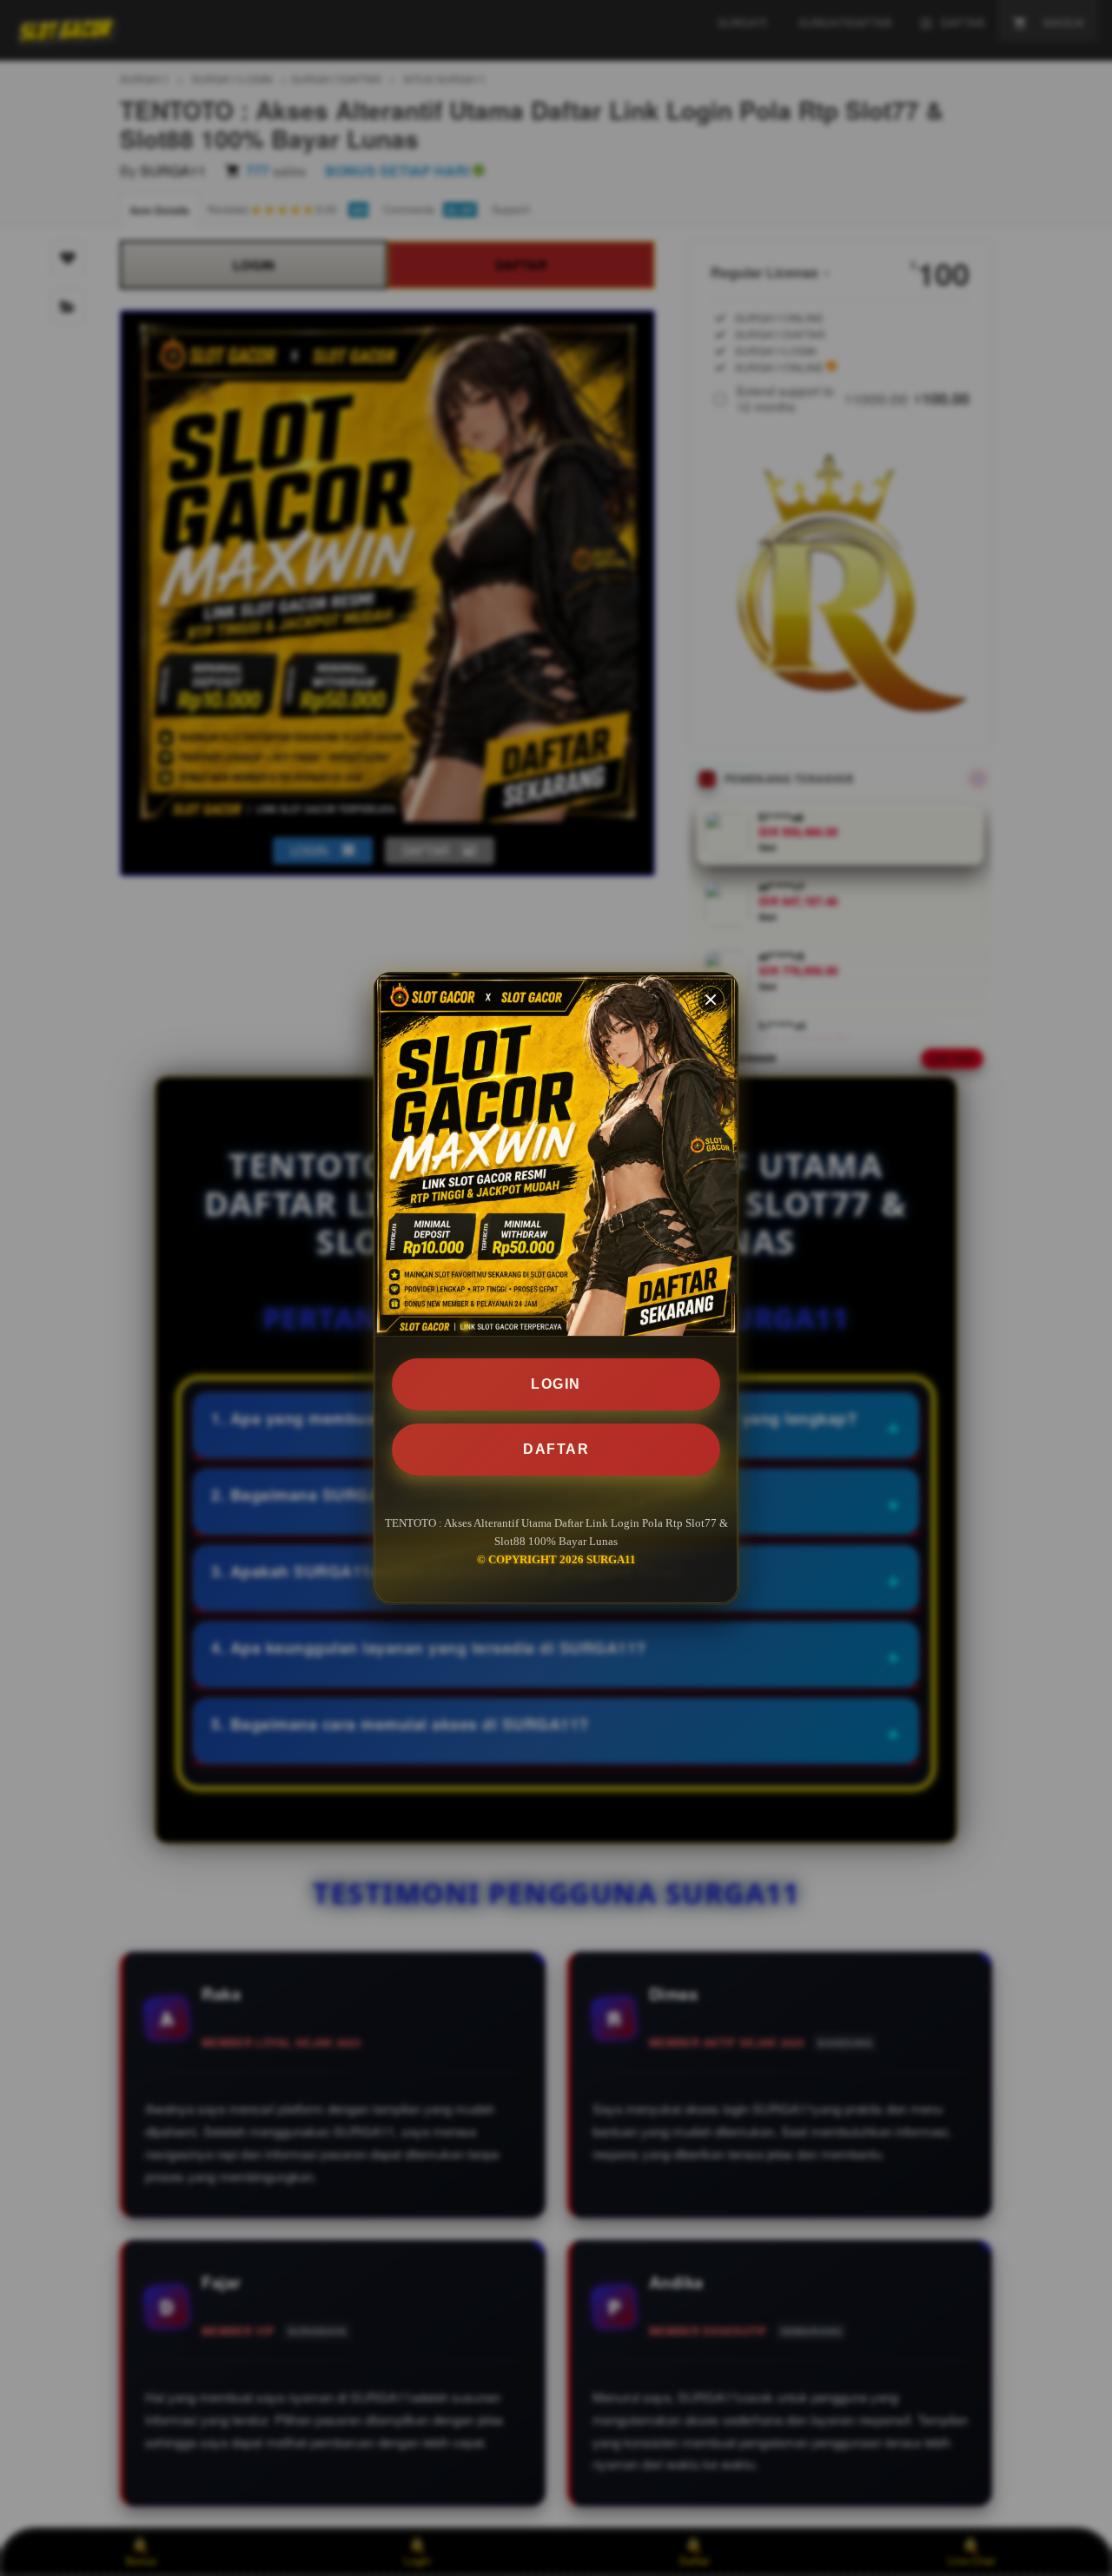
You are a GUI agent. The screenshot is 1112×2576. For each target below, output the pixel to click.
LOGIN (556, 1384)
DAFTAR (556, 1449)
